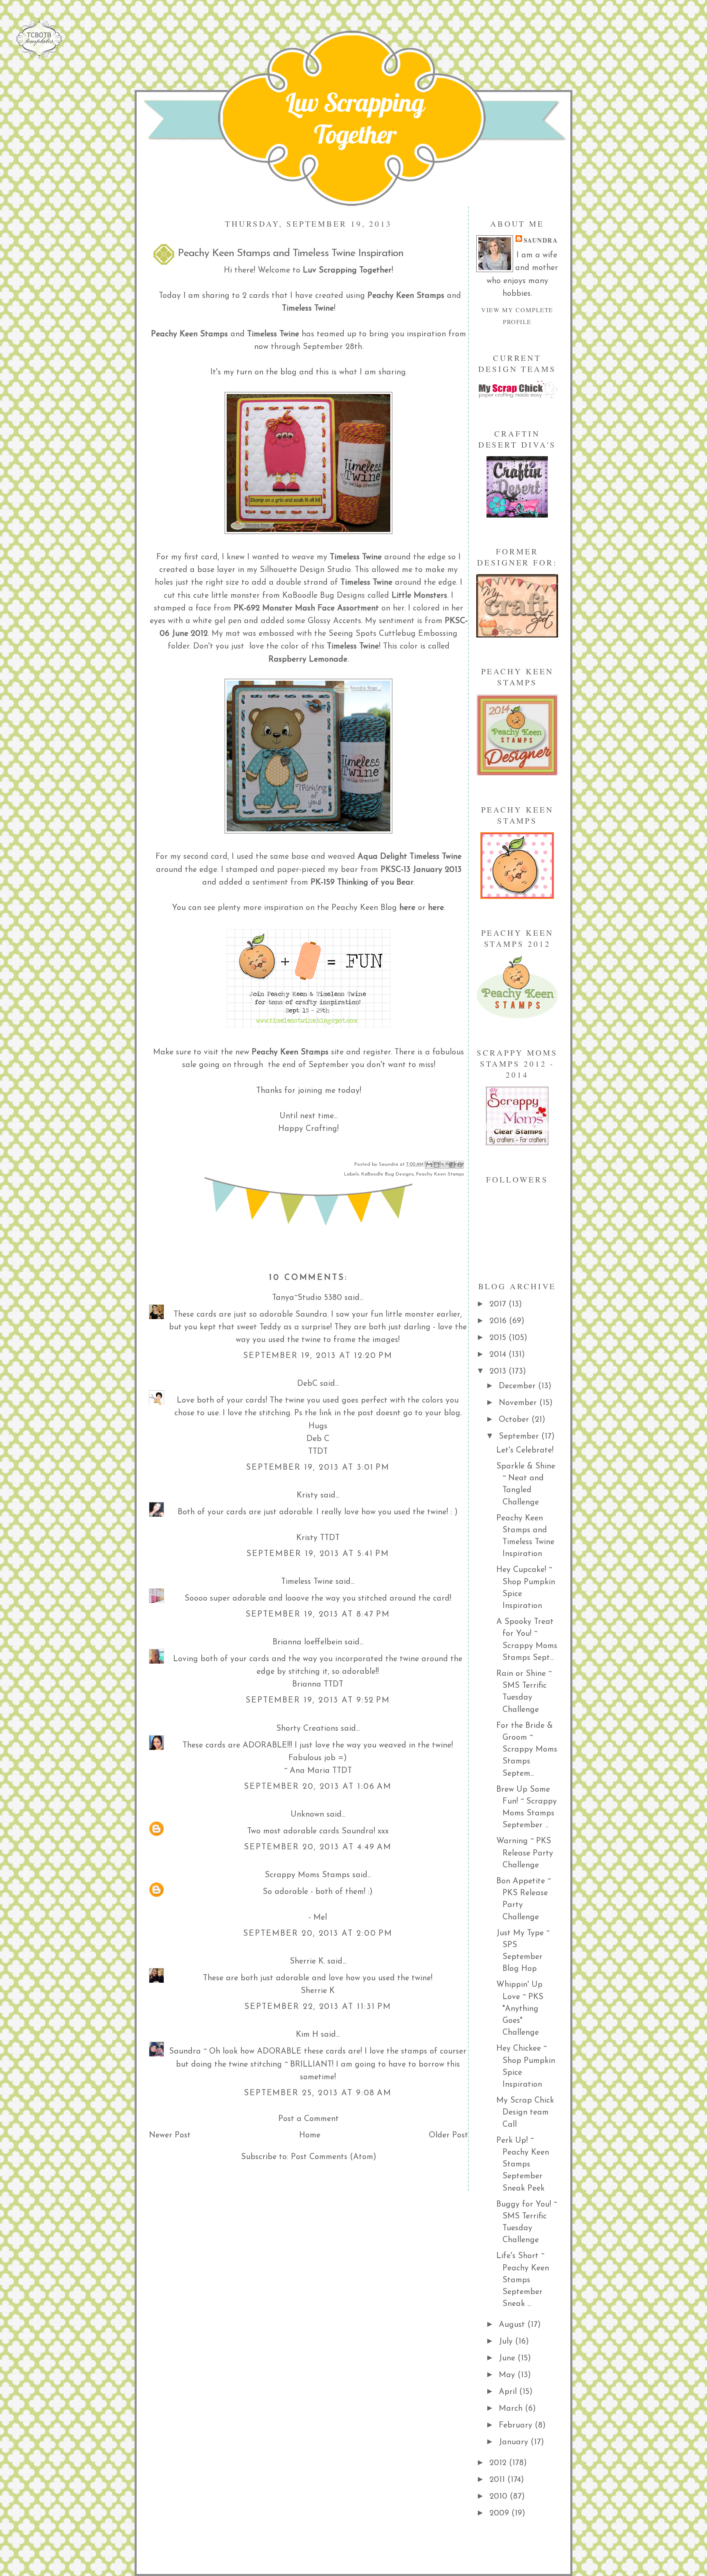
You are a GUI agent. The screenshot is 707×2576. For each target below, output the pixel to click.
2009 (500, 2513)
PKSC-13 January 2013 (421, 870)
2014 (499, 1355)
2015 (499, 1338)
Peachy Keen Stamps (290, 1052)
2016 (499, 1321)
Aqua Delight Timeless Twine (410, 857)
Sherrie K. (307, 1961)
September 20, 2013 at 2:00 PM (318, 1934)
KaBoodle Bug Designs (387, 1174)
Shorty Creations (307, 1729)
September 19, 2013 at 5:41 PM (318, 1554)
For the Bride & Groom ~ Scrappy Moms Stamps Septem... (527, 1750)
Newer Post (170, 2135)
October (515, 1420)
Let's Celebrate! (525, 1450)
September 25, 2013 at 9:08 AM (318, 2093)
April (509, 2392)
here (407, 908)
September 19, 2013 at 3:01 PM (318, 1468)
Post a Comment (308, 2119)
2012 (499, 2463)
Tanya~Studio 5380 (307, 1298)
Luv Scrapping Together (355, 118)
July (507, 2342)
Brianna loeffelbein (307, 1642)
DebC (307, 1384)
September (520, 1437)
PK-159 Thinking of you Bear (362, 883)
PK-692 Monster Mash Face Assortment (306, 608)
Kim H (307, 2035)
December (518, 1386)
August (513, 2325)
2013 (499, 1371)
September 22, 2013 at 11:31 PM (318, 2007)
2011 (498, 2480)
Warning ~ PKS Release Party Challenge (525, 1853)
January (515, 2442)
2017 (499, 1304)
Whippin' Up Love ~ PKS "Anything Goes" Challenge (520, 2009)
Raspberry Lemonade (308, 660)
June (508, 2358)
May (508, 2375)
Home (310, 2135)
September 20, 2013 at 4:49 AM (318, 1847)
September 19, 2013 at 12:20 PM (318, 1356)
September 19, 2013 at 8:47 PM (318, 1615)
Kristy (307, 1495)
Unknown (307, 1815)
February (517, 2425)
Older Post (448, 2135)
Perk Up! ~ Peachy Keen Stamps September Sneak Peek (523, 2165)
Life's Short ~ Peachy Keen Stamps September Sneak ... (523, 2280)
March (512, 2409)
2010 (500, 2497)
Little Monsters (419, 596)
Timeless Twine (366, 583)
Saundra (541, 240)
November (519, 1403)
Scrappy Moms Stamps (307, 1875)
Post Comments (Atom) (334, 2157)
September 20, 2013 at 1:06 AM (318, 1787)
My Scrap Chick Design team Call (525, 2113)
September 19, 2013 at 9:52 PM (318, 1700)
